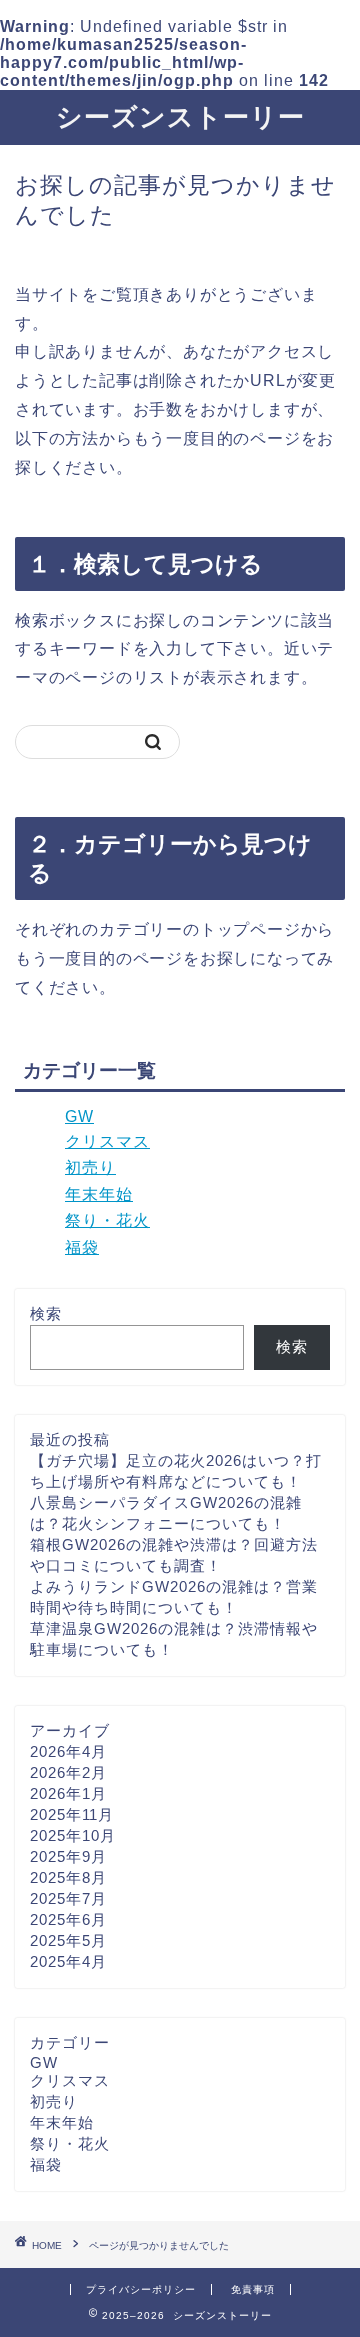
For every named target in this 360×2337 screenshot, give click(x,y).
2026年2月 (68, 1772)
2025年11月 (72, 1814)
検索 (46, 1313)
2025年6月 (68, 1919)
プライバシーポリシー (141, 2289)
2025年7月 (68, 1898)
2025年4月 (68, 1961)
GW (79, 1116)
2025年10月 (73, 1835)
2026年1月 (68, 1793)
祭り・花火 (107, 1220)
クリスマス (107, 1141)
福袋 (82, 1247)
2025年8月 (68, 1877)
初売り (90, 1167)
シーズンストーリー (180, 116)
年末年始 (99, 1194)
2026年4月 (68, 1751)
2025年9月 (68, 1856)
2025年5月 (68, 1940)
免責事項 (253, 2289)
